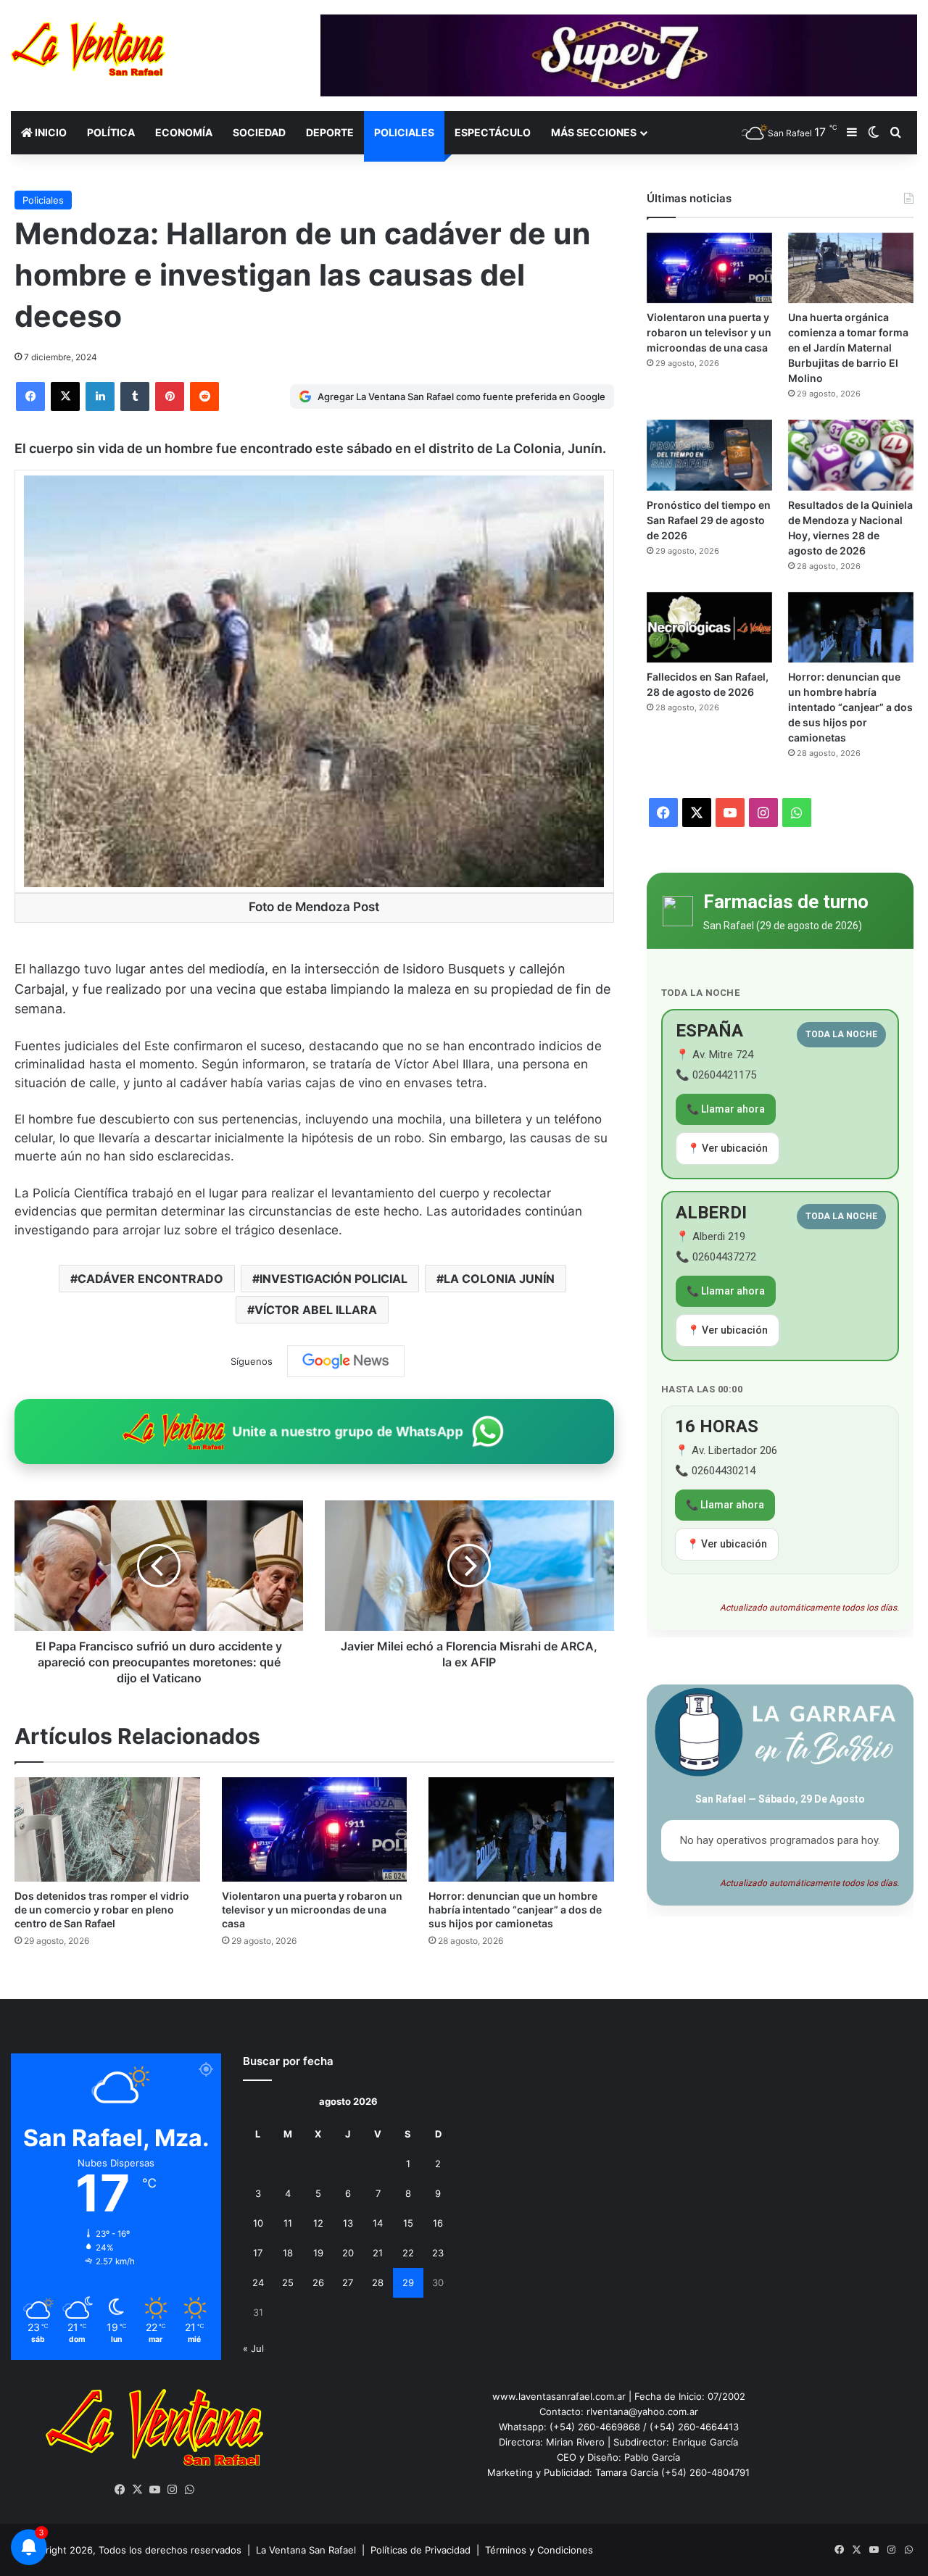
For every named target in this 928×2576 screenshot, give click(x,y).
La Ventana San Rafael (306, 2550)
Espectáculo (493, 132)
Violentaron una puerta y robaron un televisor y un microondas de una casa (312, 1910)
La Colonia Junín (499, 1279)
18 (288, 2253)
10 (258, 2223)
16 (438, 2223)
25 (288, 2282)
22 (408, 2253)
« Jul (253, 2348)
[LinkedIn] (100, 396)
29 (408, 2282)
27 (348, 2282)
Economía (184, 132)
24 (258, 2282)
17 (258, 2253)
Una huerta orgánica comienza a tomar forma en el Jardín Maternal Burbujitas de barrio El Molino (848, 348)
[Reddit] (204, 396)
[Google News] (346, 1361)
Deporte (330, 132)
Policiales (404, 132)
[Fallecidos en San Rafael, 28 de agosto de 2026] (709, 628)
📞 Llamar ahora (726, 1109)
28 (378, 2282)
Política (111, 132)
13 (348, 2223)
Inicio (50, 132)
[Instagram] (172, 2490)
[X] (65, 396)
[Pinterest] (170, 396)
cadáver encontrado (150, 1279)
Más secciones (594, 132)
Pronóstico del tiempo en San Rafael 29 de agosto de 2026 (709, 520)
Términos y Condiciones (539, 2550)
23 (438, 2253)
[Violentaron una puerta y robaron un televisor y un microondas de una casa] (315, 1829)
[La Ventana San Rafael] (88, 49)
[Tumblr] (135, 396)
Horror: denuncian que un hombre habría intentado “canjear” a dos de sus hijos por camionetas (515, 1910)
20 (348, 2253)
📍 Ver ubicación (728, 1148)
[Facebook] (30, 396)
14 (378, 2223)
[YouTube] (154, 2490)
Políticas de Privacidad (420, 2550)
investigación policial (333, 1279)
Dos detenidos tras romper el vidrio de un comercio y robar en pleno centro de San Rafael (102, 1910)
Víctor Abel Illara (316, 1310)
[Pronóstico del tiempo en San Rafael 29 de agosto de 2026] (709, 455)
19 (318, 2253)
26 (318, 2282)
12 (318, 2223)
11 (288, 2223)
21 (378, 2253)
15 (408, 2223)
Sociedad (259, 132)
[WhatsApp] (189, 2490)
